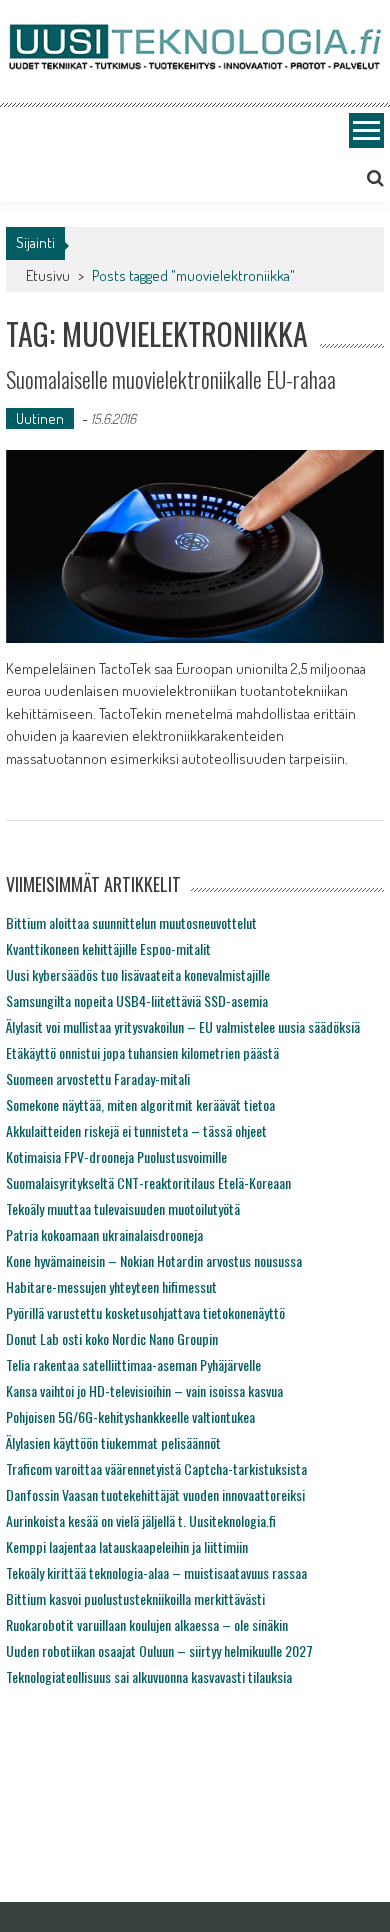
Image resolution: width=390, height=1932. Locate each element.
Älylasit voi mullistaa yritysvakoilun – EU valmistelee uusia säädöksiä (183, 1026)
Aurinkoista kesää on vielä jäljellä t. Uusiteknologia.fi (141, 1520)
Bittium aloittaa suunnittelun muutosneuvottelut (131, 922)
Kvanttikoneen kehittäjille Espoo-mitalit (108, 948)
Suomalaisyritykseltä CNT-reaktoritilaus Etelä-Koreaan (148, 1182)
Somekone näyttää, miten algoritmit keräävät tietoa (140, 1104)
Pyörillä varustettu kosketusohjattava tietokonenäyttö (145, 1312)
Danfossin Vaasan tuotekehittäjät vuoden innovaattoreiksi (155, 1494)
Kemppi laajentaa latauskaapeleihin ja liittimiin (127, 1546)
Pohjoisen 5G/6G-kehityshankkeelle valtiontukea (130, 1416)
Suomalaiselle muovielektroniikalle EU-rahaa (171, 379)
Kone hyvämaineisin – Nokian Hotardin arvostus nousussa (154, 1260)
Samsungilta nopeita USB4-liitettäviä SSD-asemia (137, 1000)
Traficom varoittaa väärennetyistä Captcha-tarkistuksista (156, 1468)
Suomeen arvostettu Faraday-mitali (98, 1078)
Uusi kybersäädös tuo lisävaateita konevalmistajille (138, 974)
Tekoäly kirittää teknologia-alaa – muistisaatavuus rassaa (156, 1572)
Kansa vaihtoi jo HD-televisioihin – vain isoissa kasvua (144, 1390)
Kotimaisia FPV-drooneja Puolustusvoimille (116, 1156)
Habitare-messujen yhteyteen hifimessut (111, 1286)
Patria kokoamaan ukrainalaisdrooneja (104, 1234)
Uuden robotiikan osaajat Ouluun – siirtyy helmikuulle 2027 (159, 1650)
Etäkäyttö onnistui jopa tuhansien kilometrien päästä (142, 1052)
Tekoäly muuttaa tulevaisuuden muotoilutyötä (123, 1208)
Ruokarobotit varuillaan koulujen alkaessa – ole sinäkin (147, 1624)
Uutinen (40, 418)
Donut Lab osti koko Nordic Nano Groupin (112, 1338)
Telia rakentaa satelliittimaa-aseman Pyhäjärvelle (133, 1364)
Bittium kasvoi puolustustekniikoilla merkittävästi (135, 1598)
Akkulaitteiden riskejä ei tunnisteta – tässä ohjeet (136, 1130)
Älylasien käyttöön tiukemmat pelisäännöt (113, 1442)
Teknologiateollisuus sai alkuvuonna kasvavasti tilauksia (149, 1676)
